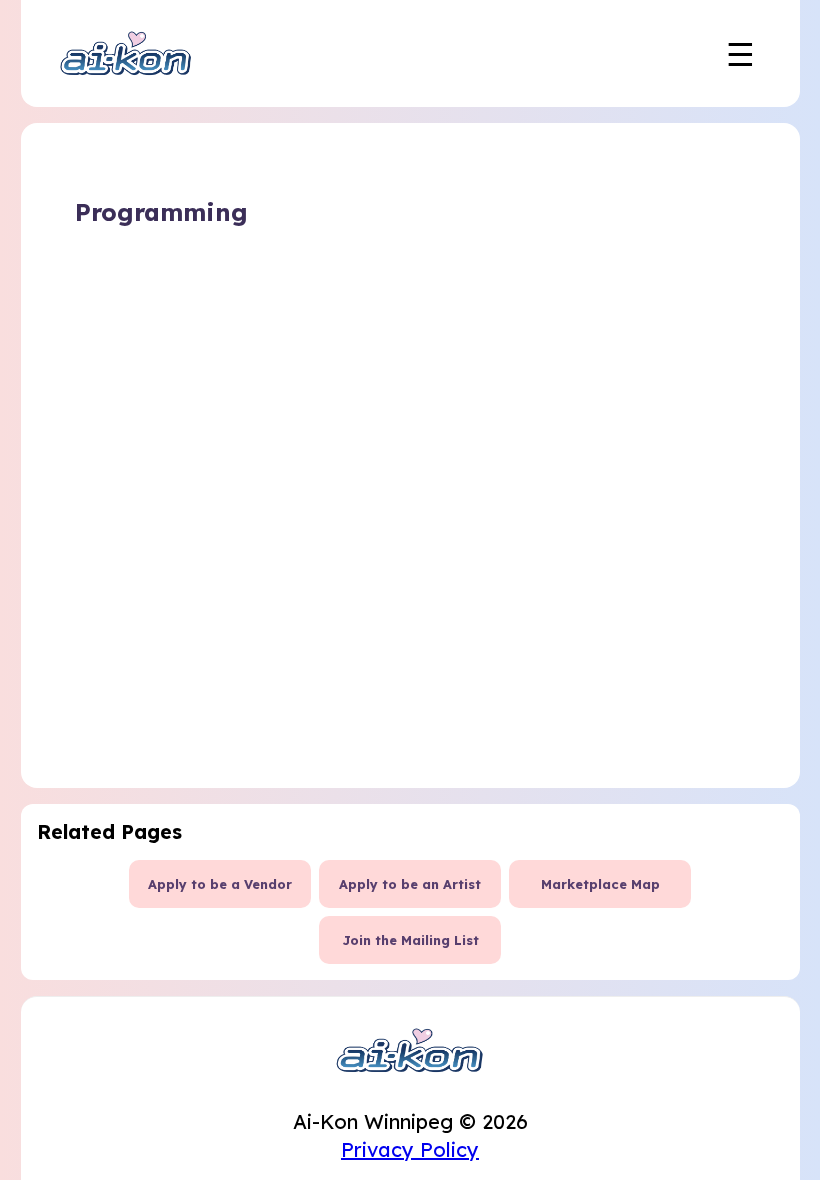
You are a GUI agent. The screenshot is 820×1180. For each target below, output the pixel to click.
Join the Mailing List (410, 940)
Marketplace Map (600, 884)
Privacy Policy (410, 1149)
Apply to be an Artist (410, 884)
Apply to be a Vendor (220, 884)
